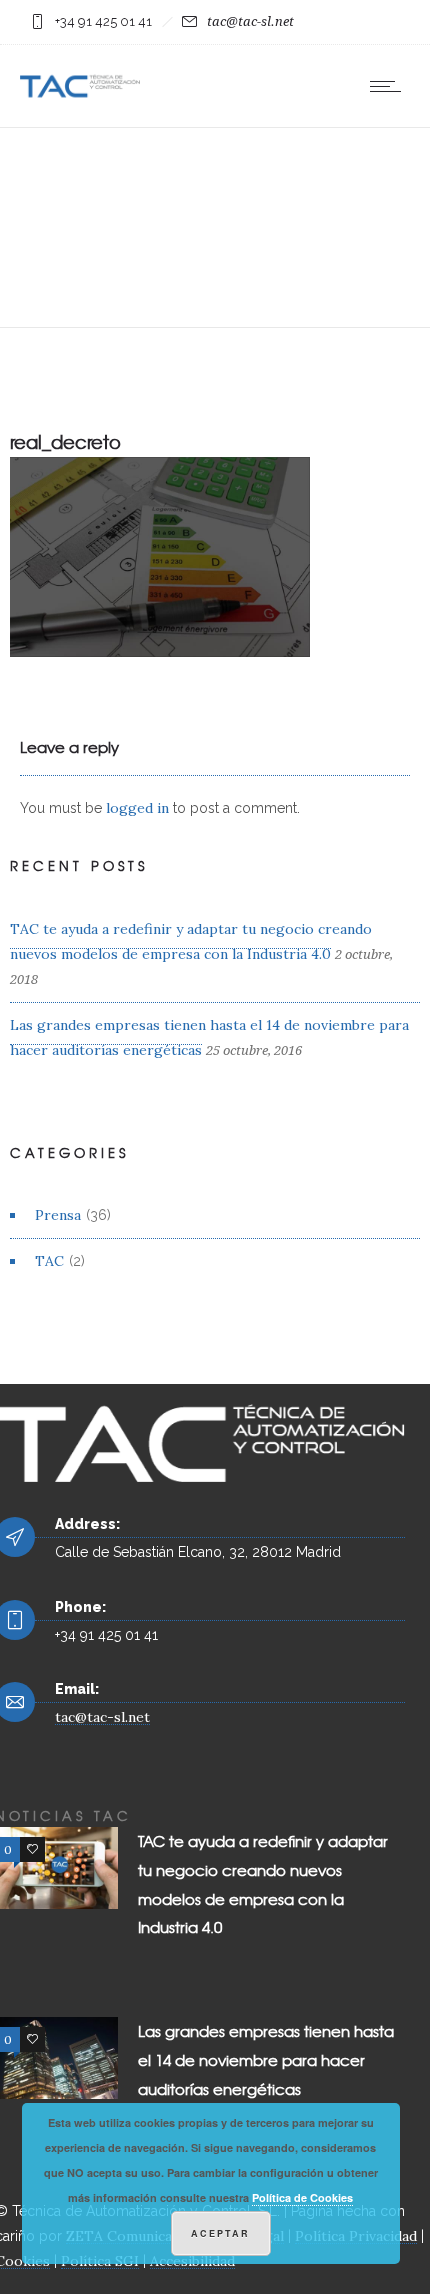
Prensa (58, 1215)
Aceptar (220, 2233)
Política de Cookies (302, 2197)
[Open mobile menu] (390, 86)
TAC (49, 1261)
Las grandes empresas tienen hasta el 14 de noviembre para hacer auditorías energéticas (266, 2060)
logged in (137, 808)
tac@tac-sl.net (250, 21)
